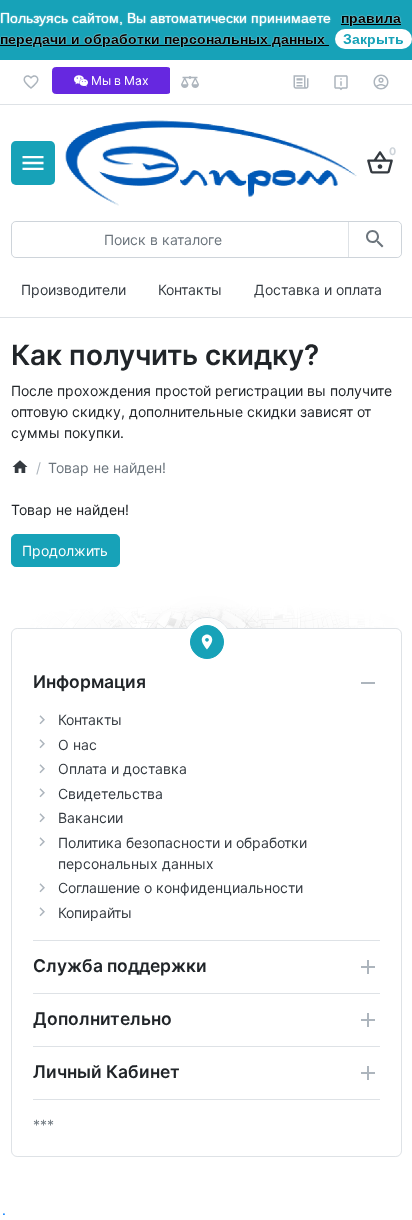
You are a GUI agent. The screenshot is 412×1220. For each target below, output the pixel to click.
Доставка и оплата (318, 289)
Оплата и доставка (122, 768)
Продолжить (65, 550)
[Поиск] (374, 239)
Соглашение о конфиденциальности (180, 887)
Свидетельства (110, 793)
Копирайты (95, 912)
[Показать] (207, 642)
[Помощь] (341, 82)
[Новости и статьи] (301, 82)
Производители (73, 289)
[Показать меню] (33, 163)
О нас (77, 744)
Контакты (190, 289)
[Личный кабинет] (381, 82)
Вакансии (90, 817)
